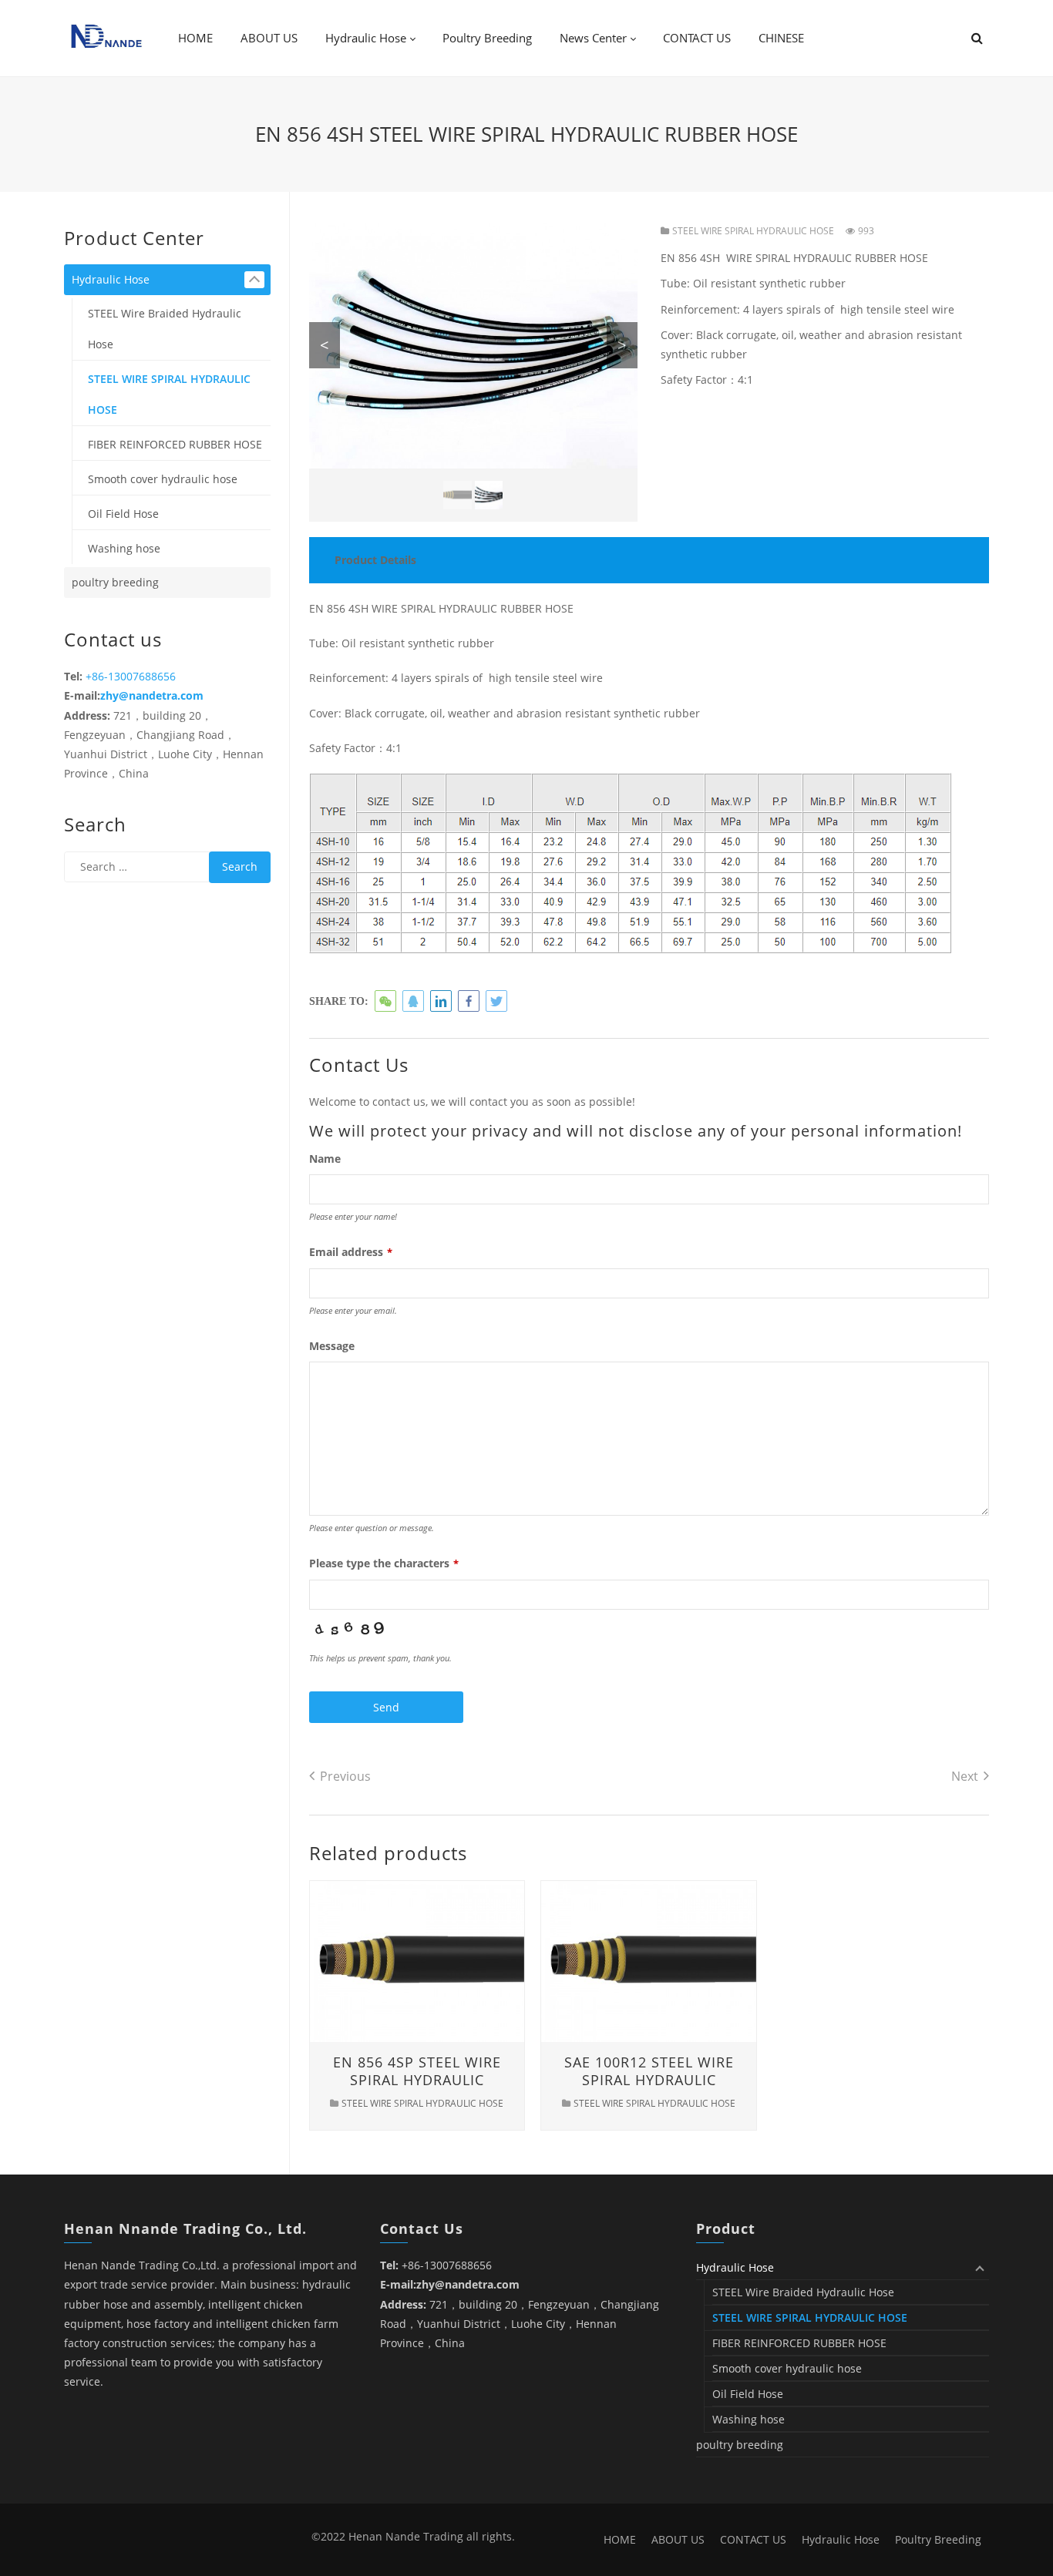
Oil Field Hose (123, 514)
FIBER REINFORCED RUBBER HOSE (175, 444)
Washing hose (124, 548)
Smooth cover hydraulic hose (163, 479)
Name (325, 1159)
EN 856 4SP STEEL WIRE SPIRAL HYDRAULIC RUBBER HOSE (417, 2080)
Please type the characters (384, 1563)
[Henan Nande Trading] (106, 37)
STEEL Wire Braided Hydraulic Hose (165, 329)
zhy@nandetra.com (152, 695)
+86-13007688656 (131, 676)
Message (332, 1346)
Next (965, 1776)
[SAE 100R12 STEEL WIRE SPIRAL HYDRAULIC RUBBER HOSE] (649, 1960)
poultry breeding (115, 582)
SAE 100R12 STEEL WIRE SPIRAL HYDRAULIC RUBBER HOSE (649, 2080)
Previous (345, 1776)
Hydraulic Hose (111, 279)
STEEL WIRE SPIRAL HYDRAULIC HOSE (753, 231)
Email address (351, 1252)
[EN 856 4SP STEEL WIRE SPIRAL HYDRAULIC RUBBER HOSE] (417, 1960)
